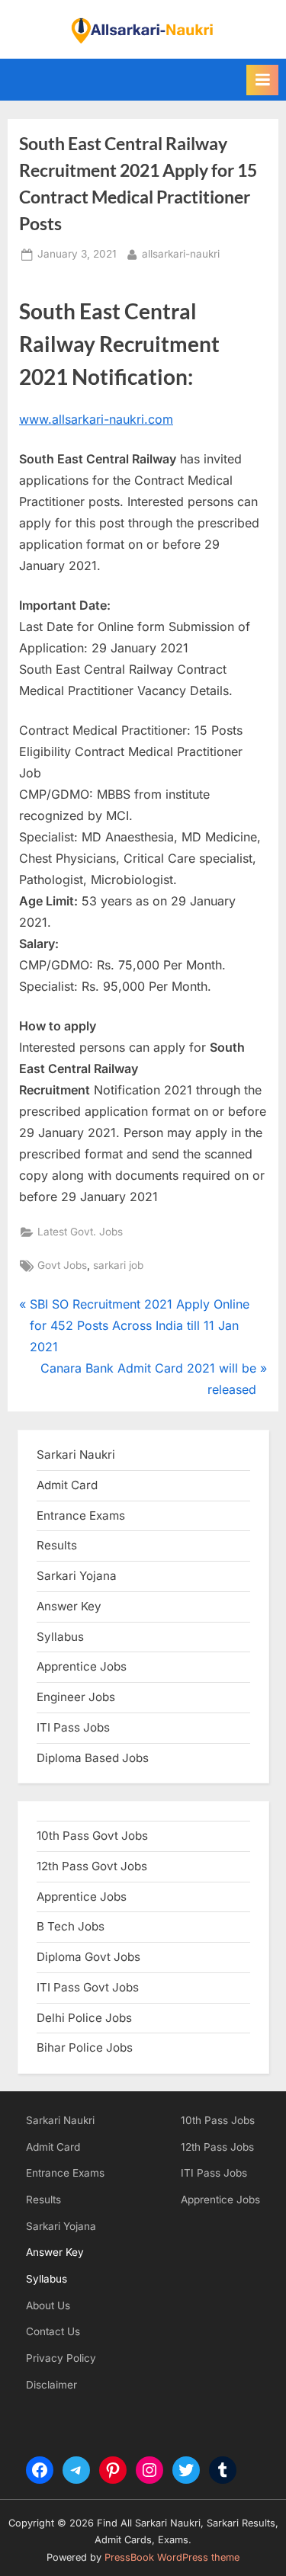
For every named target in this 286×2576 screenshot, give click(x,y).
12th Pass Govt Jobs (92, 1866)
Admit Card (53, 2147)
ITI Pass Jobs (73, 1727)
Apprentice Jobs (82, 1666)
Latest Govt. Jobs (80, 1232)
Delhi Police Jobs (84, 2018)
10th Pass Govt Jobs (92, 1836)
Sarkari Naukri (76, 1455)
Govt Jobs (62, 1265)
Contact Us (53, 2331)
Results (43, 2200)
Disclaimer (51, 2385)
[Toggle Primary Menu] (262, 80)
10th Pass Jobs (218, 2120)
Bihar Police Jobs (85, 2047)
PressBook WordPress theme (172, 2557)
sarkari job (118, 1265)
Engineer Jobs (76, 1697)
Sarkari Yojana (61, 2226)
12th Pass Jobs (217, 2147)
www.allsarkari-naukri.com (96, 419)
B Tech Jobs (71, 1926)
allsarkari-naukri (181, 253)
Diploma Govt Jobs (88, 1957)
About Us (48, 2305)
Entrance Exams (65, 2173)
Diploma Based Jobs (93, 1758)
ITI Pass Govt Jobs (88, 1987)
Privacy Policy (61, 2358)
